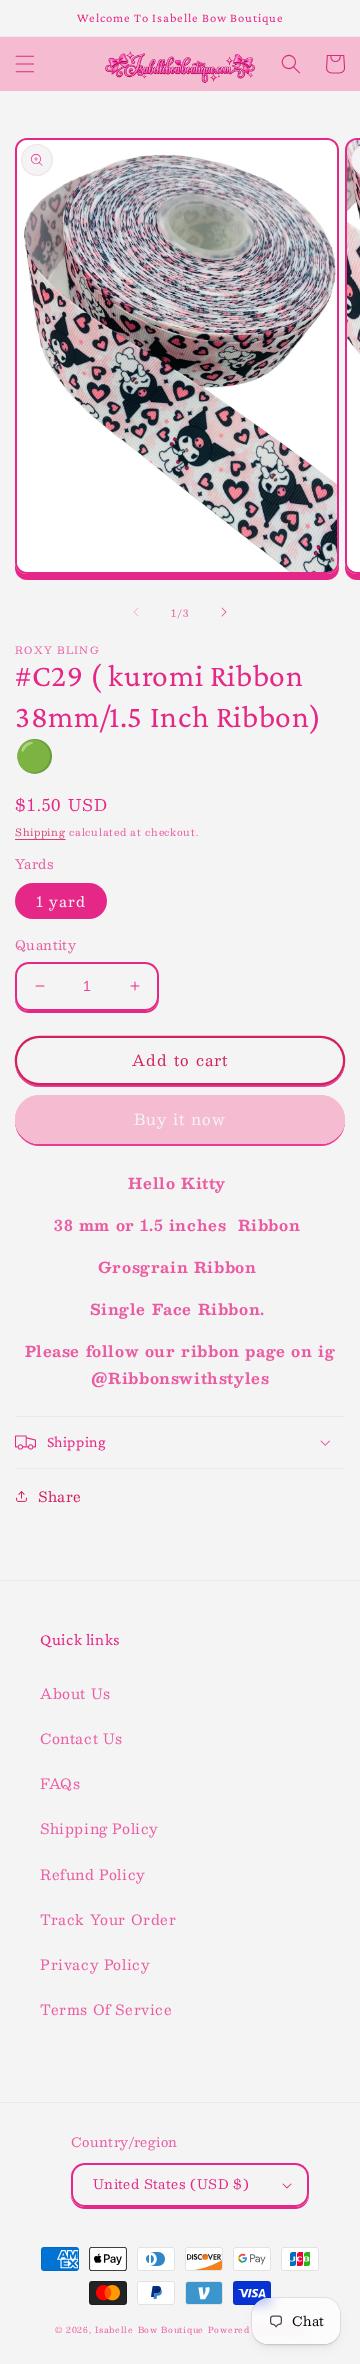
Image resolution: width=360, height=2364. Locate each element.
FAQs (60, 1783)
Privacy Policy (95, 1964)
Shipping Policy (99, 1828)
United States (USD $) (171, 2184)
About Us (75, 1693)
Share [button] (60, 1496)
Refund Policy (93, 1874)
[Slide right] (224, 612)
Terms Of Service (106, 2009)
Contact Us (81, 1738)
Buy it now (180, 1118)
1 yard (61, 901)
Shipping (40, 831)
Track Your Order (108, 1919)
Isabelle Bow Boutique (149, 2330)
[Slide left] (136, 612)
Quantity (45, 946)
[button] (25, 64)
